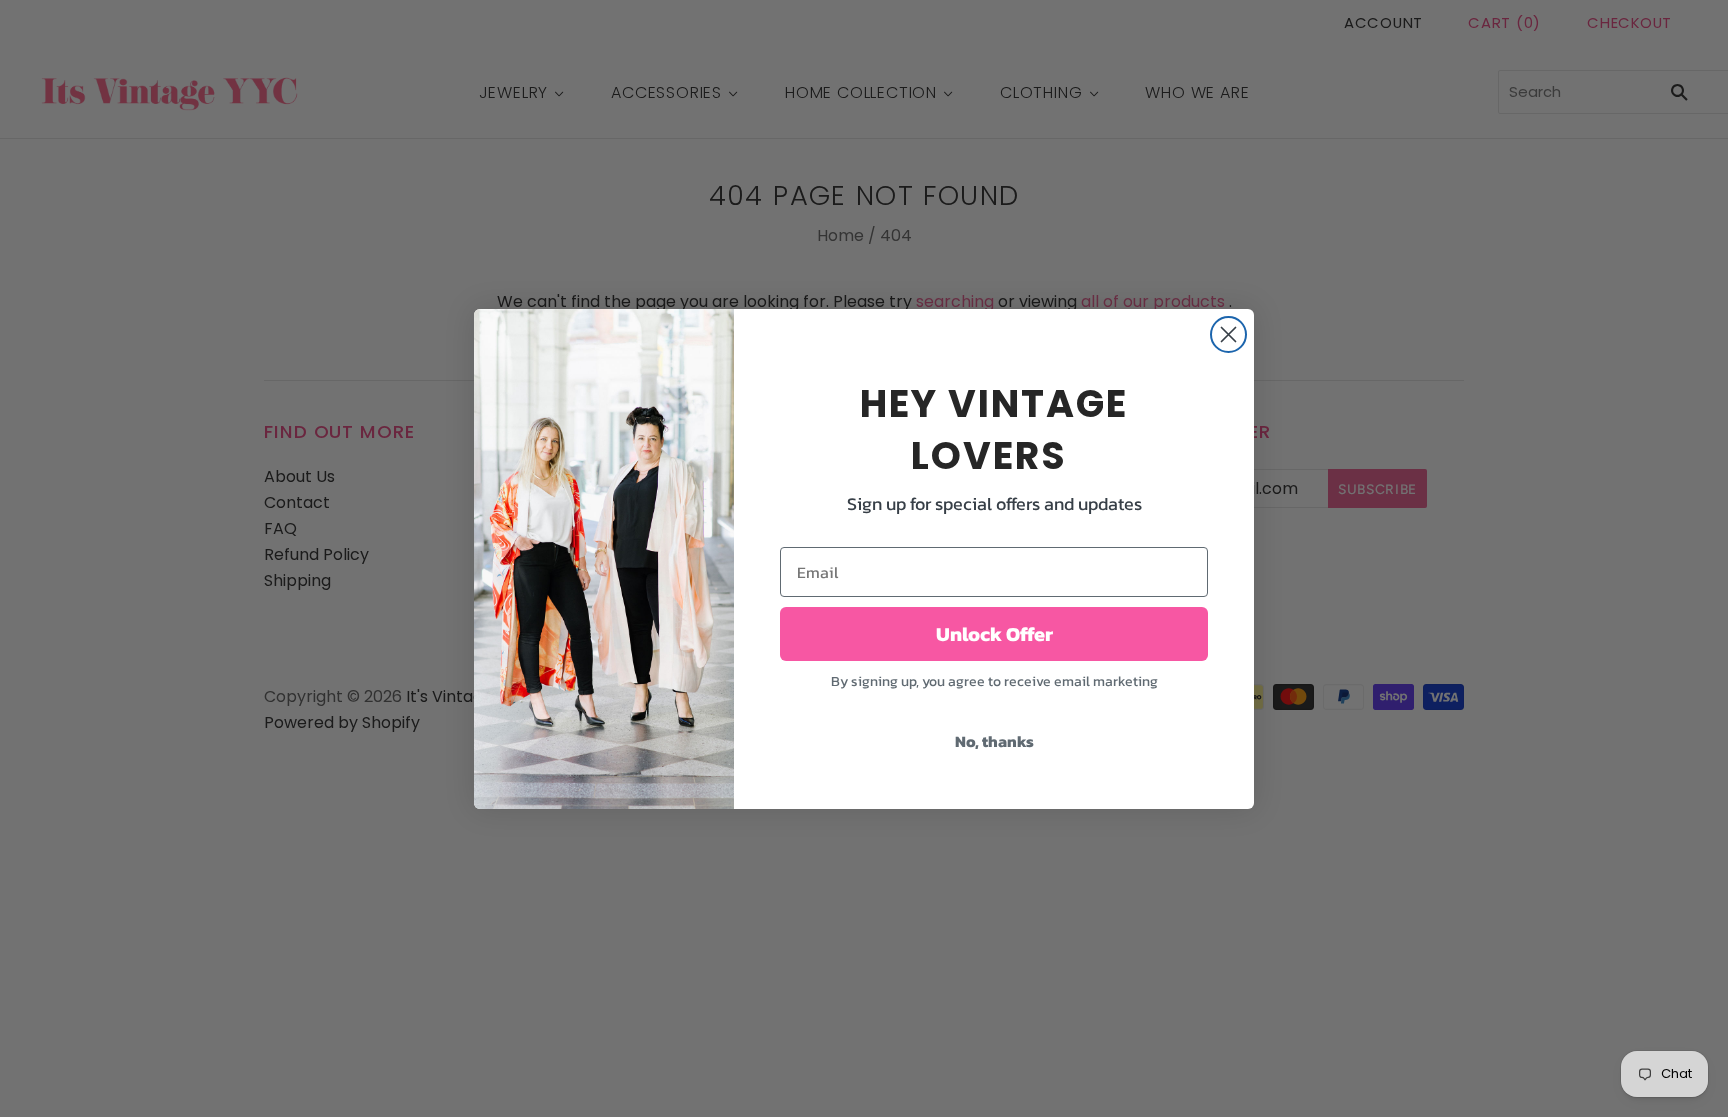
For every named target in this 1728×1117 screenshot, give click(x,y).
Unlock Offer (994, 634)
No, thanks (994, 741)
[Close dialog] (1228, 334)
